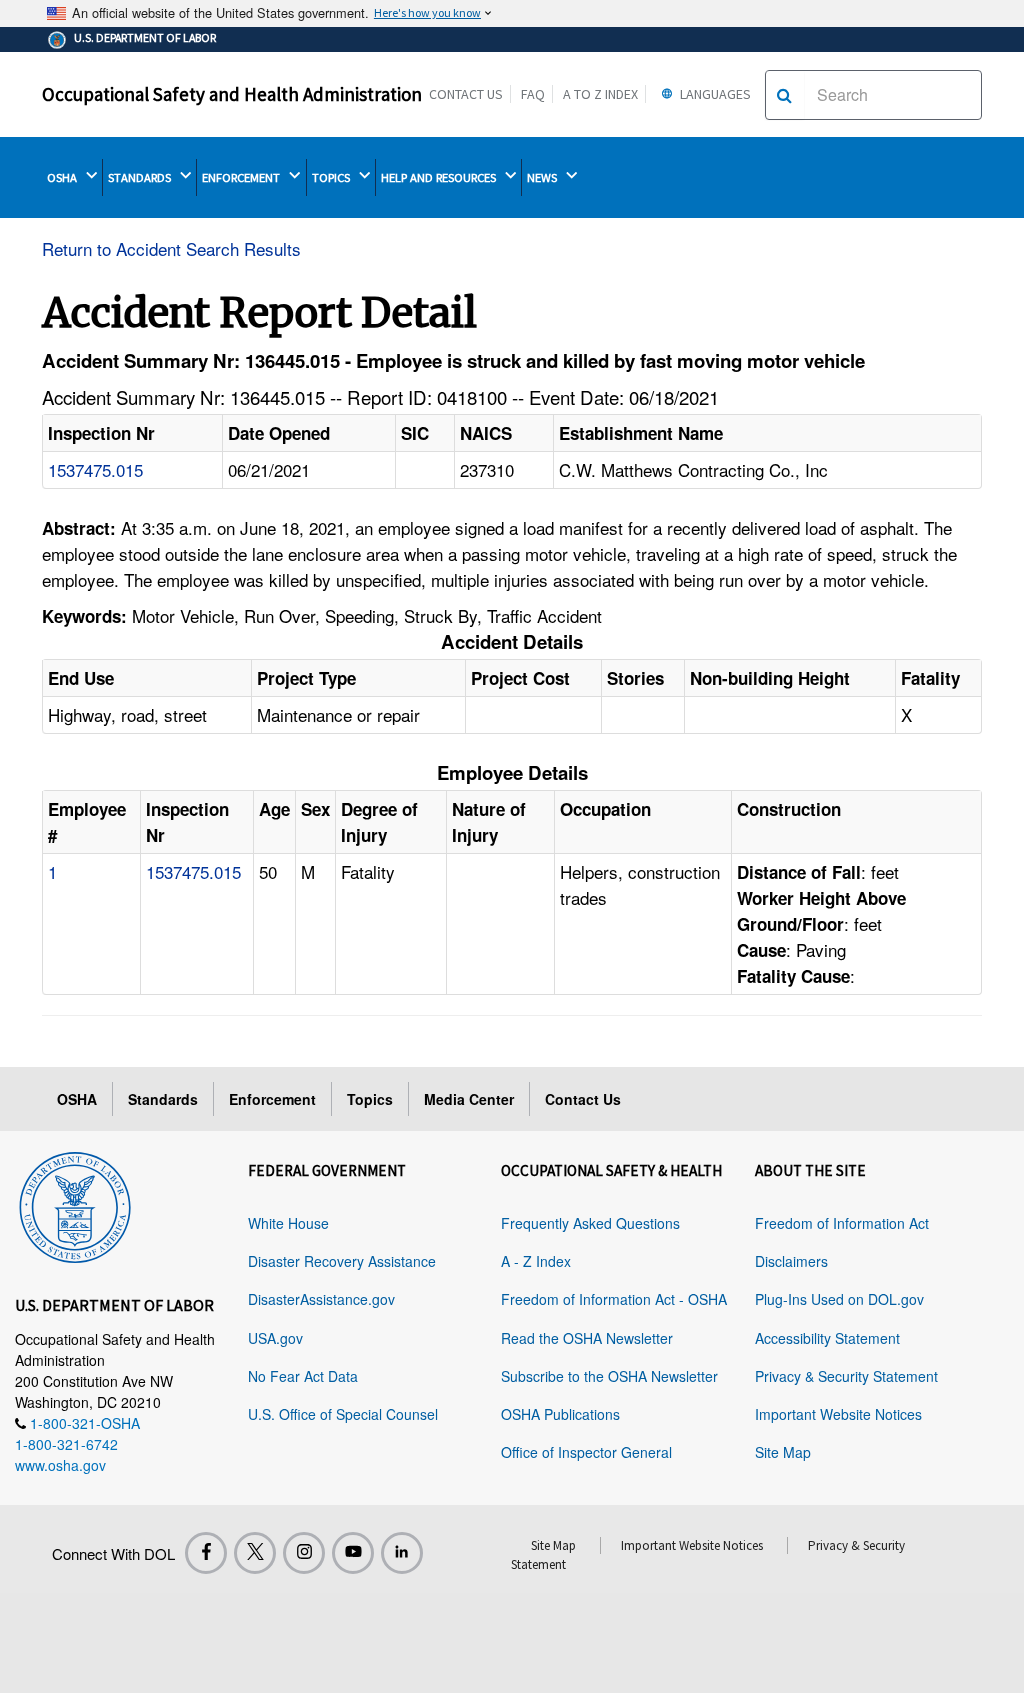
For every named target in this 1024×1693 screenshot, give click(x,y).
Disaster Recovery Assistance (342, 1261)
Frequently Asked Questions (590, 1223)
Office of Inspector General (586, 1452)
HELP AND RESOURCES (440, 177)
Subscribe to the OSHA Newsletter (609, 1376)
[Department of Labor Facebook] (206, 1553)
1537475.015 (95, 469)
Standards (163, 1099)
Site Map (783, 1452)
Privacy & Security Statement (846, 1376)
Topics (370, 1099)
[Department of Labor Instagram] (304, 1553)
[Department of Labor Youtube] (353, 1553)
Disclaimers (791, 1261)
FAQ (533, 94)
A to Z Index (600, 94)
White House (288, 1223)
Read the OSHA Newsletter (587, 1338)
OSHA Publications (560, 1414)
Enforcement (272, 1099)
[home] (75, 1204)
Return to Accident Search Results (171, 248)
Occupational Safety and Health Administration (232, 94)
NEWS (543, 177)
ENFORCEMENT (242, 177)
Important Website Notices (838, 1414)
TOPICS (332, 177)
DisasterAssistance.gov (321, 1299)
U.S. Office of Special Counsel (343, 1414)
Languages (714, 94)
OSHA (63, 177)
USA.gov (275, 1338)
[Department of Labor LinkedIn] (402, 1553)
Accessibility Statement (827, 1338)
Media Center (469, 1099)
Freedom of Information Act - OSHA (614, 1299)
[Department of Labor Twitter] (255, 1553)
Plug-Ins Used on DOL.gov (839, 1299)
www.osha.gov (60, 1465)
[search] (784, 95)
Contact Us (466, 94)
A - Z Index (536, 1261)
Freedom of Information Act (842, 1223)
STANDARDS (141, 177)
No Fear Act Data (303, 1376)
